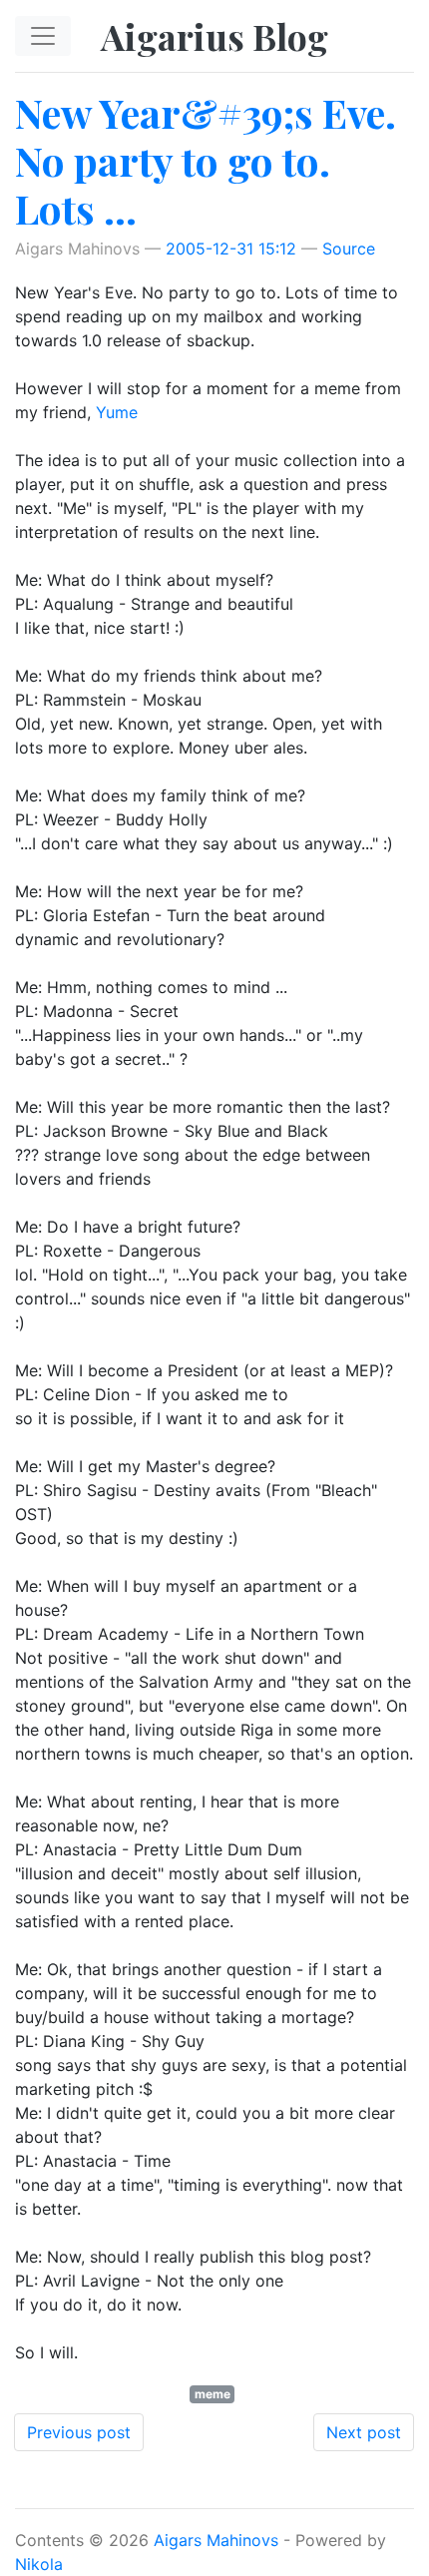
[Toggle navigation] (43, 36)
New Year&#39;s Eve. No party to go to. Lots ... (206, 160)
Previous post (79, 2432)
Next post (364, 2432)
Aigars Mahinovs (216, 2540)
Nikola (39, 2564)
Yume (117, 412)
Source (349, 249)
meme (213, 2394)
